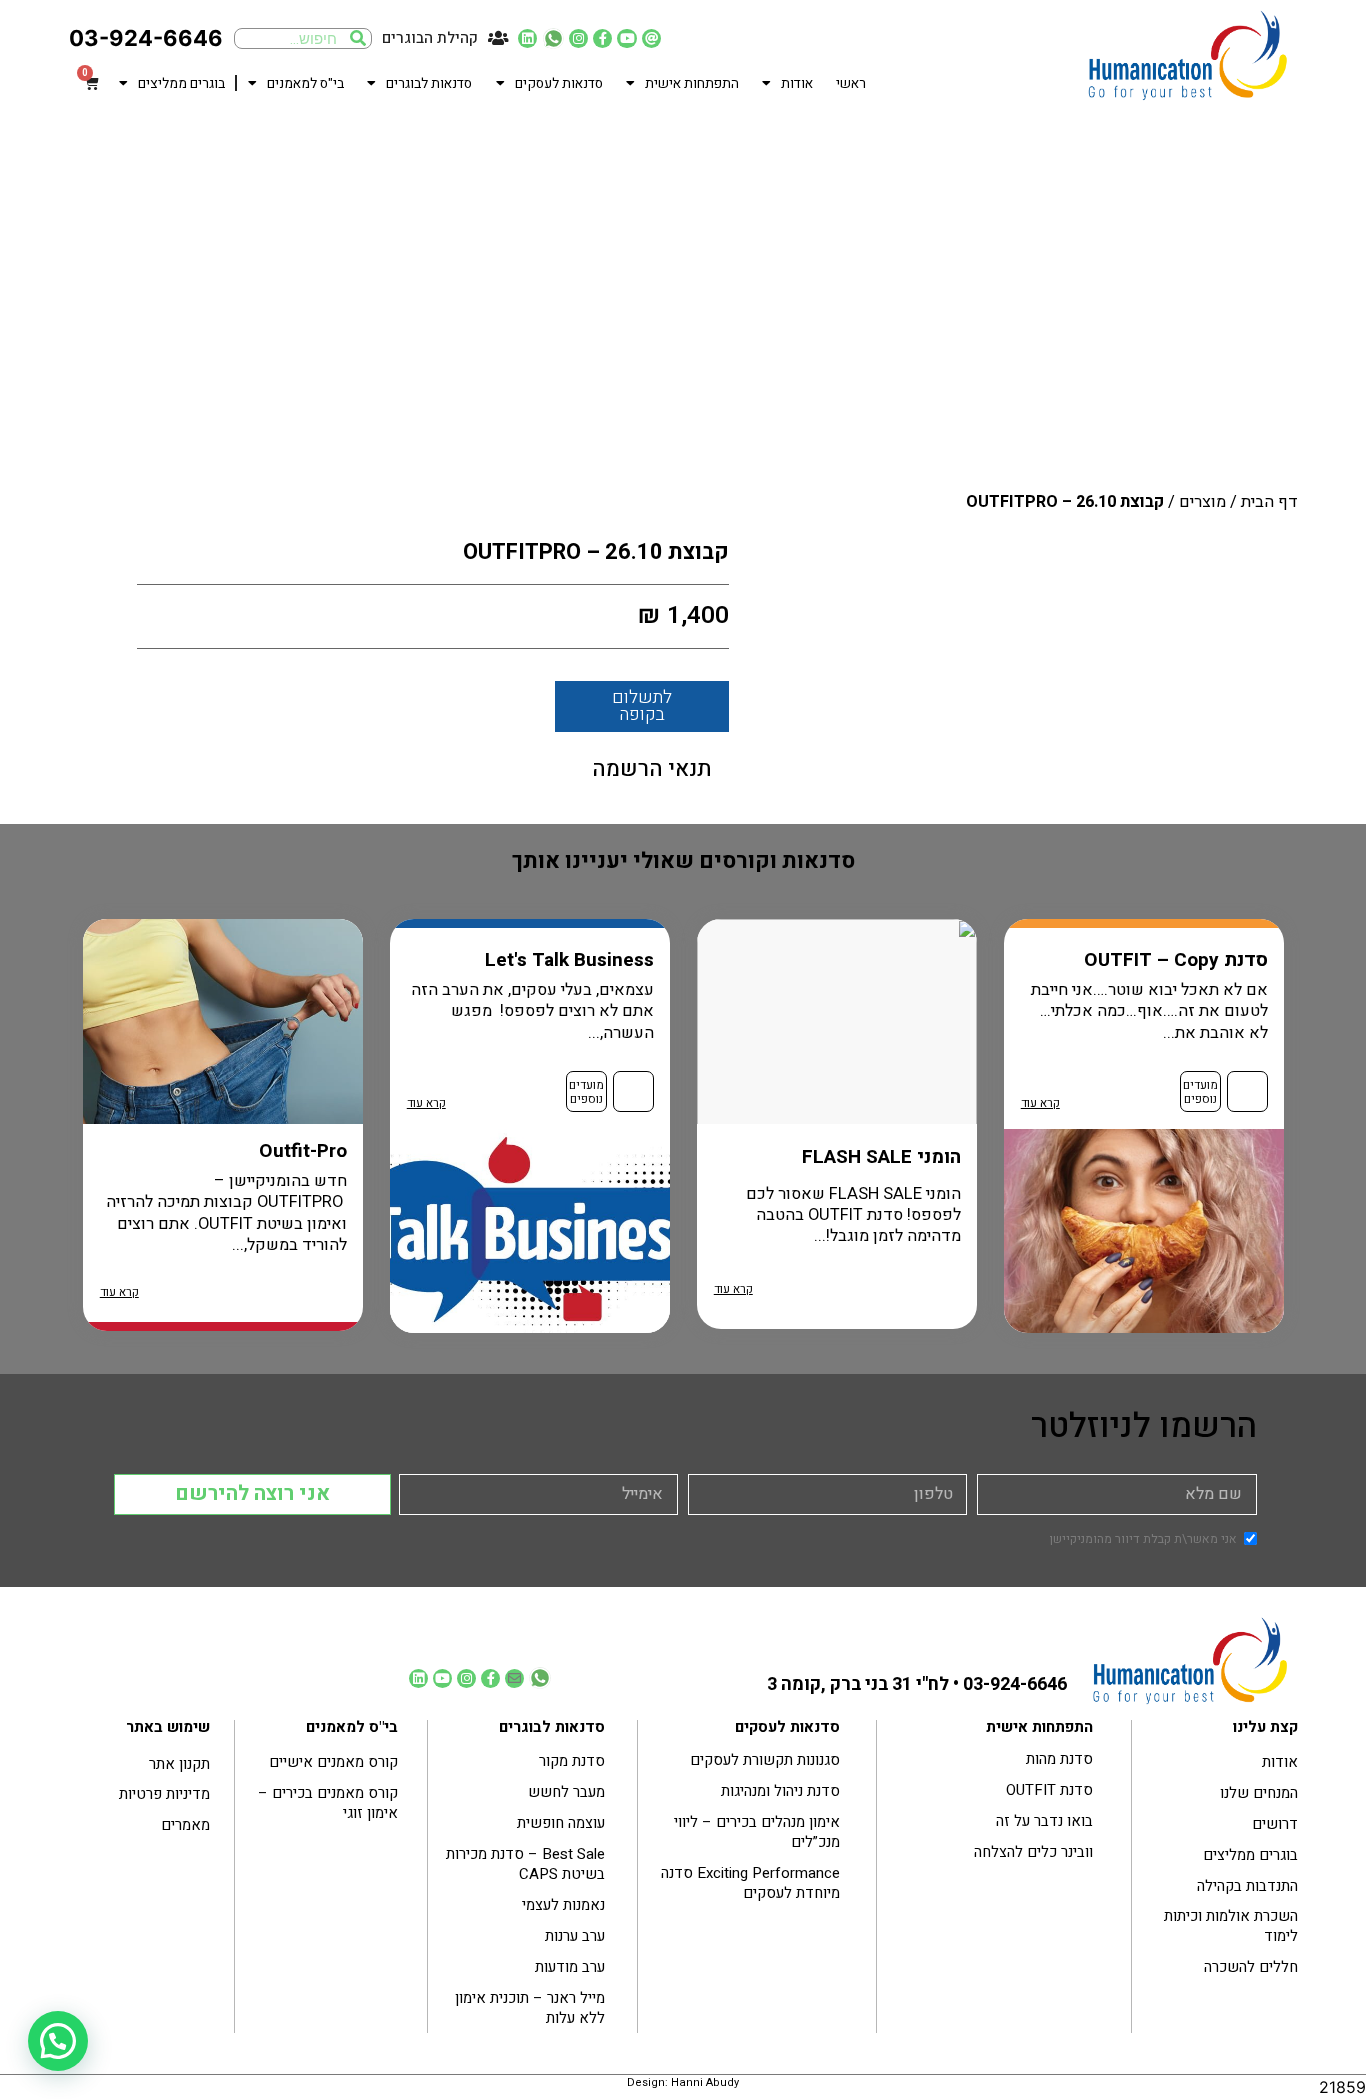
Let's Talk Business (569, 960)
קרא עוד (1040, 1103)
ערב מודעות (570, 1967)
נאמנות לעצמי (563, 1905)
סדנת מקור (572, 1761)
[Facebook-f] (602, 38)
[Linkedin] (527, 38)
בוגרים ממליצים (181, 84)
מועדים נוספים (1200, 1092)
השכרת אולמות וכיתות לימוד (1231, 1926)
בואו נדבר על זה (1044, 1821)
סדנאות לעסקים (559, 84)
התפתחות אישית (692, 84)
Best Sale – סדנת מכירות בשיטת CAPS (525, 1864)
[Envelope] (514, 1678)
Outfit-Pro (303, 1151)
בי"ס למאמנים (305, 84)
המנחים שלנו (1259, 1793)
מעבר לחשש (566, 1792)
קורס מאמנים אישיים (333, 1762)
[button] (58, 2041)
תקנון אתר (179, 1764)
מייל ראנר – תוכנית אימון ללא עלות (530, 2008)
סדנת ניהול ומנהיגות (780, 1791)
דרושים (1275, 1824)
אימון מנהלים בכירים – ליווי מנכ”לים (757, 1832)
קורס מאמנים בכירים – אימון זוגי (328, 1803)
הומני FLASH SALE (881, 1157)
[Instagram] (578, 38)
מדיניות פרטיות (164, 1794)
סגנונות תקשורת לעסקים (765, 1760)
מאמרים (185, 1825)
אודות (797, 84)
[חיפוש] (357, 39)
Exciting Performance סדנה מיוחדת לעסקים (750, 1883)
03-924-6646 (146, 38)
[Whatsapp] (553, 39)
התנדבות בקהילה (1247, 1886)
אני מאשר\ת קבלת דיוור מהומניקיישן (1143, 1539)
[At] (651, 38)
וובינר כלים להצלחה (1033, 1852)
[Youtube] (626, 38)
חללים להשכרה (1251, 1967)
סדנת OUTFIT (1049, 1790)
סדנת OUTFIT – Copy (1176, 960)
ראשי (851, 84)
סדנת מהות (1059, 1759)
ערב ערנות (575, 1936)
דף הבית (1269, 502)
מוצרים (1202, 502)
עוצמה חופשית (561, 1823)
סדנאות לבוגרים (429, 84)
